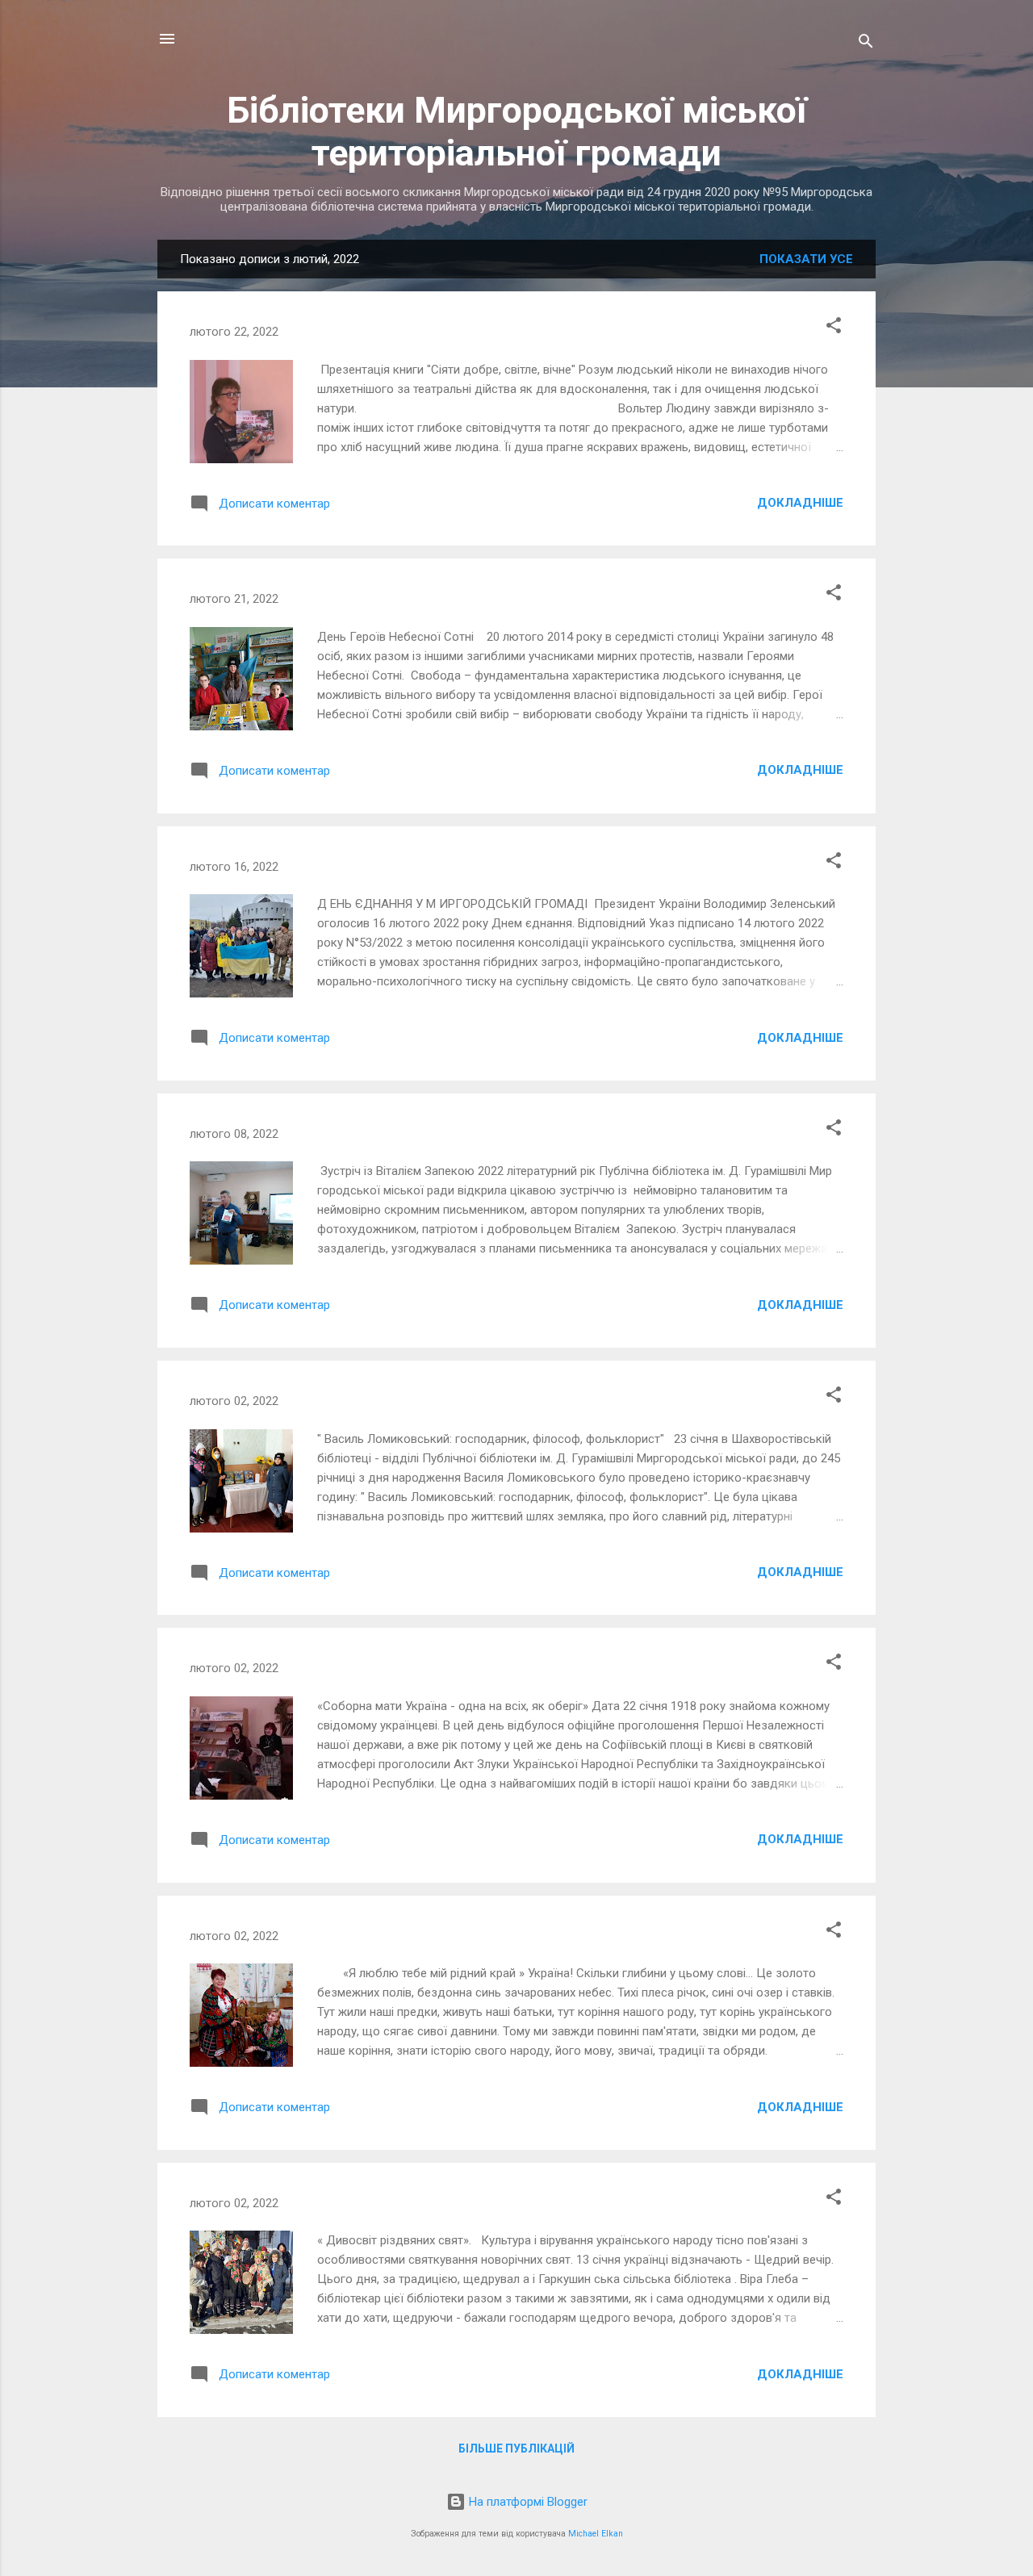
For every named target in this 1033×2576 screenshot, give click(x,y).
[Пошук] (866, 44)
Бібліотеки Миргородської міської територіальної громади (517, 132)
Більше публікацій (516, 2448)
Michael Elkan (596, 2534)
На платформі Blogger (527, 2502)
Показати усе (806, 259)
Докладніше (800, 503)
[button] (834, 328)
